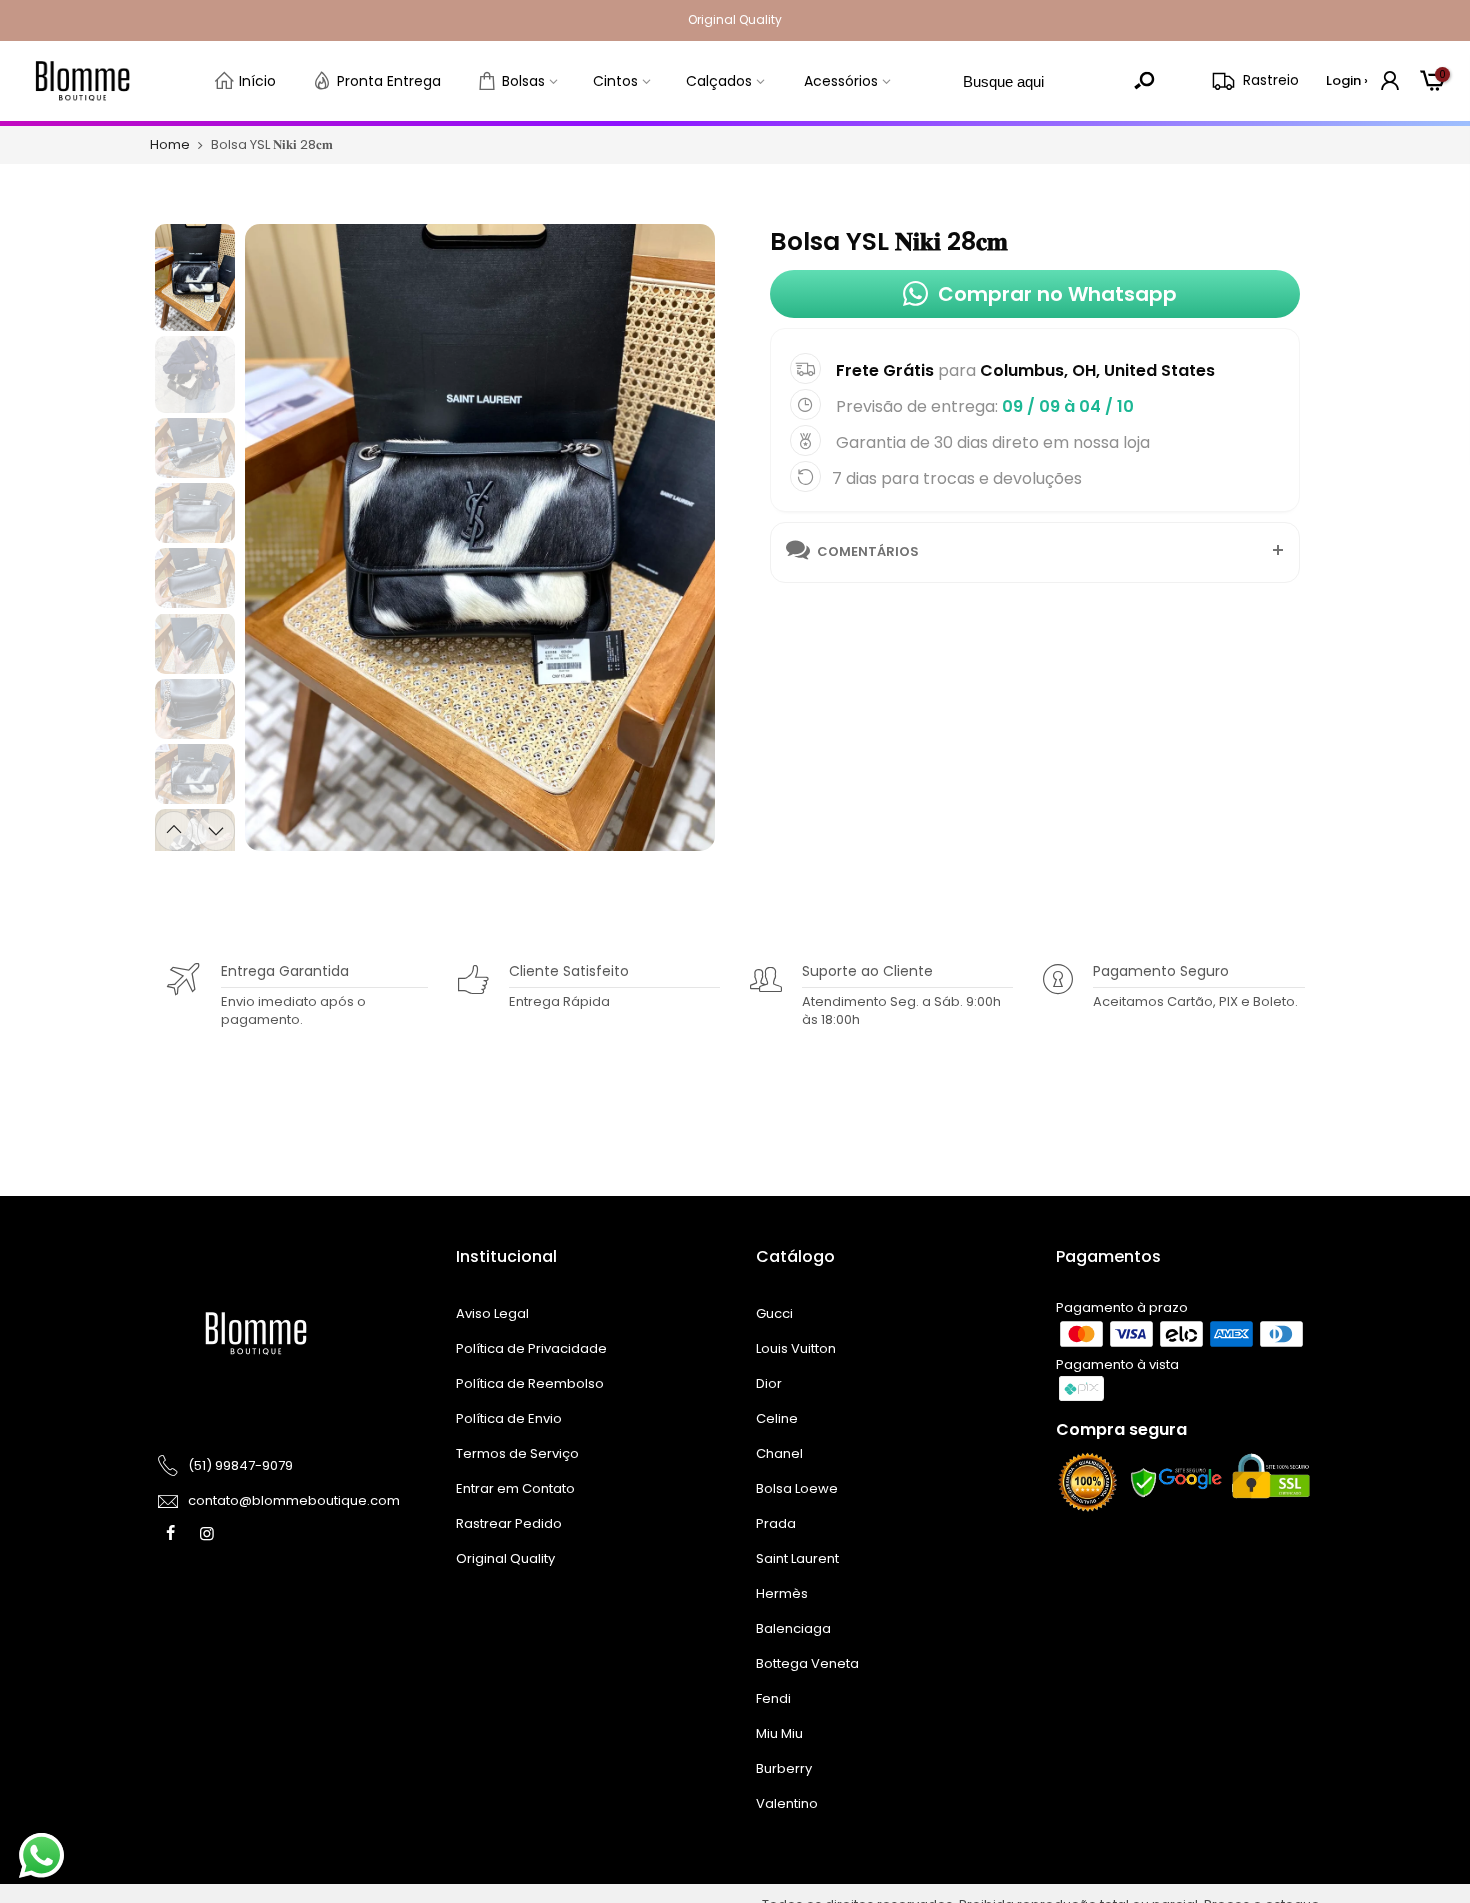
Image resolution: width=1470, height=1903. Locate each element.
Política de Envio (509, 1418)
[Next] (681, 535)
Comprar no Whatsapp (1057, 294)
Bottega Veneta (807, 1663)
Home (170, 145)
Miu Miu (779, 1733)
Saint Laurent (797, 1558)
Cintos (615, 81)
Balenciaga (793, 1628)
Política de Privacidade (531, 1348)
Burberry (784, 1768)
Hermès (782, 1593)
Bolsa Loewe (797, 1488)
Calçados (719, 81)
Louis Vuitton (796, 1348)
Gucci (774, 1313)
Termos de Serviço (517, 1453)
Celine (777, 1418)
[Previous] (277, 535)
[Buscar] (1144, 81)
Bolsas (523, 81)
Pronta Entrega (389, 81)
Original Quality (505, 1558)
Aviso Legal (492, 1313)
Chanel (779, 1453)
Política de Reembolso (530, 1383)
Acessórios (841, 81)
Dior (769, 1383)
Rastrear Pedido (509, 1523)
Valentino (787, 1803)
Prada (776, 1523)
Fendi (773, 1698)
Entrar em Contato (515, 1488)
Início (257, 81)
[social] (173, 1533)
